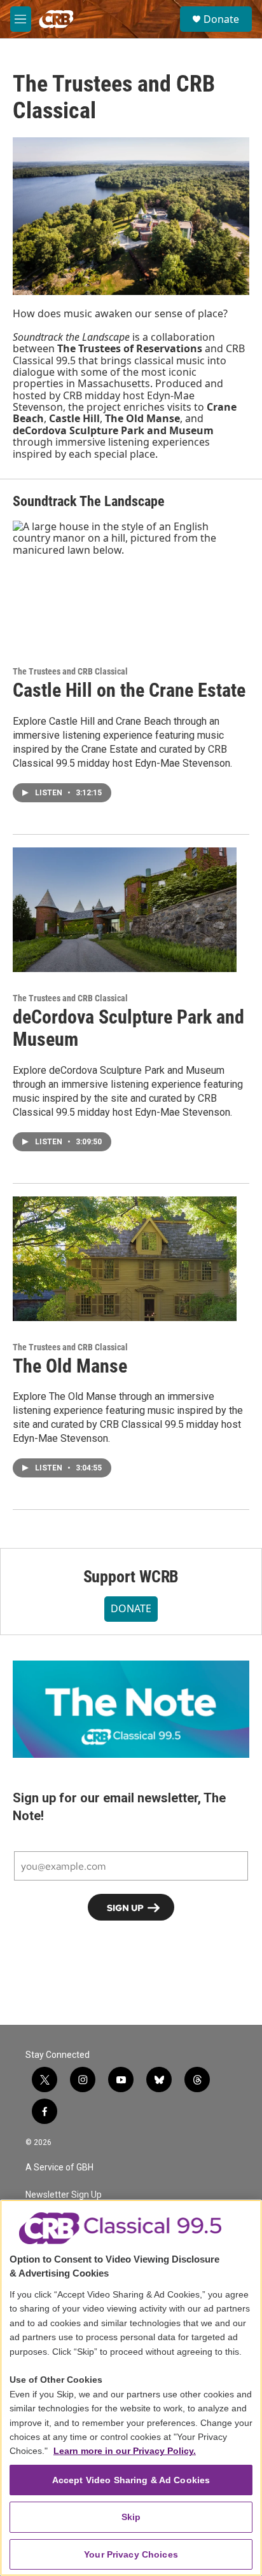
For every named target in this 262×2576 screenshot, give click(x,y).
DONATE (131, 1608)
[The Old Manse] (125, 1259)
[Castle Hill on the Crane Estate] (125, 583)
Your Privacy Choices (131, 2554)
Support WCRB (131, 1577)
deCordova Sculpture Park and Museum (128, 1028)
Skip (131, 2517)
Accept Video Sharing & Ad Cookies (131, 2480)
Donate (221, 19)
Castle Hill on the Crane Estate (129, 690)
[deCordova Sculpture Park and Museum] (125, 910)
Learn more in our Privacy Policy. (125, 2451)
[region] (131, 2388)
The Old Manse (70, 1366)
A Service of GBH (59, 2168)
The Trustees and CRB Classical (70, 671)
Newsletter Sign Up (64, 2195)
